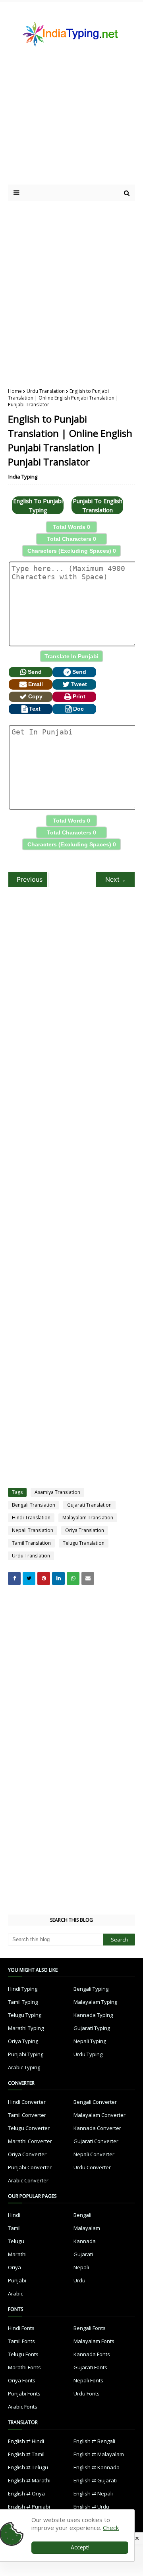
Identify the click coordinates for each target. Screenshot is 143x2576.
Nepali (81, 2267)
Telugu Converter (29, 2128)
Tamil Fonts (21, 2341)
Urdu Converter (92, 2167)
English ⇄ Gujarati (95, 2480)
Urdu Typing (88, 2054)
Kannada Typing (93, 2015)
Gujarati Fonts (90, 2367)
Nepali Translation (33, 1530)
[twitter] (29, 1578)
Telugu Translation (84, 1543)
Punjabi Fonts (24, 2393)
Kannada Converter (97, 2128)
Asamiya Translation (57, 1492)
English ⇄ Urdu (91, 2507)
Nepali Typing (90, 2041)
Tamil (14, 2228)
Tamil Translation (31, 1543)
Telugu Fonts (23, 2354)
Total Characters (71, 539)
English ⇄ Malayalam (99, 2454)
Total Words (71, 527)
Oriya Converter (27, 2154)
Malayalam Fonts (94, 2341)
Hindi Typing (23, 1989)
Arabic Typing (24, 2067)
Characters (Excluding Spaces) (72, 551)
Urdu (79, 2280)
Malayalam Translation (88, 1518)
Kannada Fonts (92, 2354)
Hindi (14, 2215)
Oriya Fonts (22, 2380)
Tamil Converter (27, 2115)
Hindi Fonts (21, 2328)
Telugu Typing (25, 2015)
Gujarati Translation (89, 1505)
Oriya (14, 2267)
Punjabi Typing (26, 2054)
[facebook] (14, 1578)
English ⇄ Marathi (29, 2480)
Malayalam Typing (95, 2002)
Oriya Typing (23, 2041)
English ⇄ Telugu (28, 2467)
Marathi (17, 2254)
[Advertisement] (71, 288)
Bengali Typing (91, 1989)
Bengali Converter (95, 2102)
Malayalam (87, 2228)
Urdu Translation (46, 391)
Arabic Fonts (23, 2407)
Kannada (85, 2241)
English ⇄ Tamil (26, 2454)
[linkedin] (58, 1578)
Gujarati (83, 2254)
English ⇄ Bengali (94, 2441)
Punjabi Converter (30, 2167)
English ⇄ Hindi (26, 2441)
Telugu (16, 2241)
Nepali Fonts (88, 2380)
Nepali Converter (94, 2154)
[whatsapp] (73, 1578)
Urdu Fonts (87, 2393)
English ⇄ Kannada (97, 2467)
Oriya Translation (85, 1530)
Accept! (80, 2547)
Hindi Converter (27, 2102)
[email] (88, 1578)
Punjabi (17, 2280)
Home (15, 391)
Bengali (82, 2215)
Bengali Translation (34, 1505)
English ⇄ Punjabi (29, 2507)
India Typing (23, 477)
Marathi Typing (26, 2028)
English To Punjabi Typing (38, 505)
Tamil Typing (23, 2002)
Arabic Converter (28, 2180)
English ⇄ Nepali (93, 2493)
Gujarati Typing (92, 2028)
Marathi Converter (30, 2141)
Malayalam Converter (100, 2115)
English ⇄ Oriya (26, 2493)
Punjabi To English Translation (98, 505)
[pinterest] (44, 1578)
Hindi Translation (31, 1518)
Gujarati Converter (96, 2141)
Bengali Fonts (90, 2328)
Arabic (15, 2293)
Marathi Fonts (24, 2367)
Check (111, 2528)
